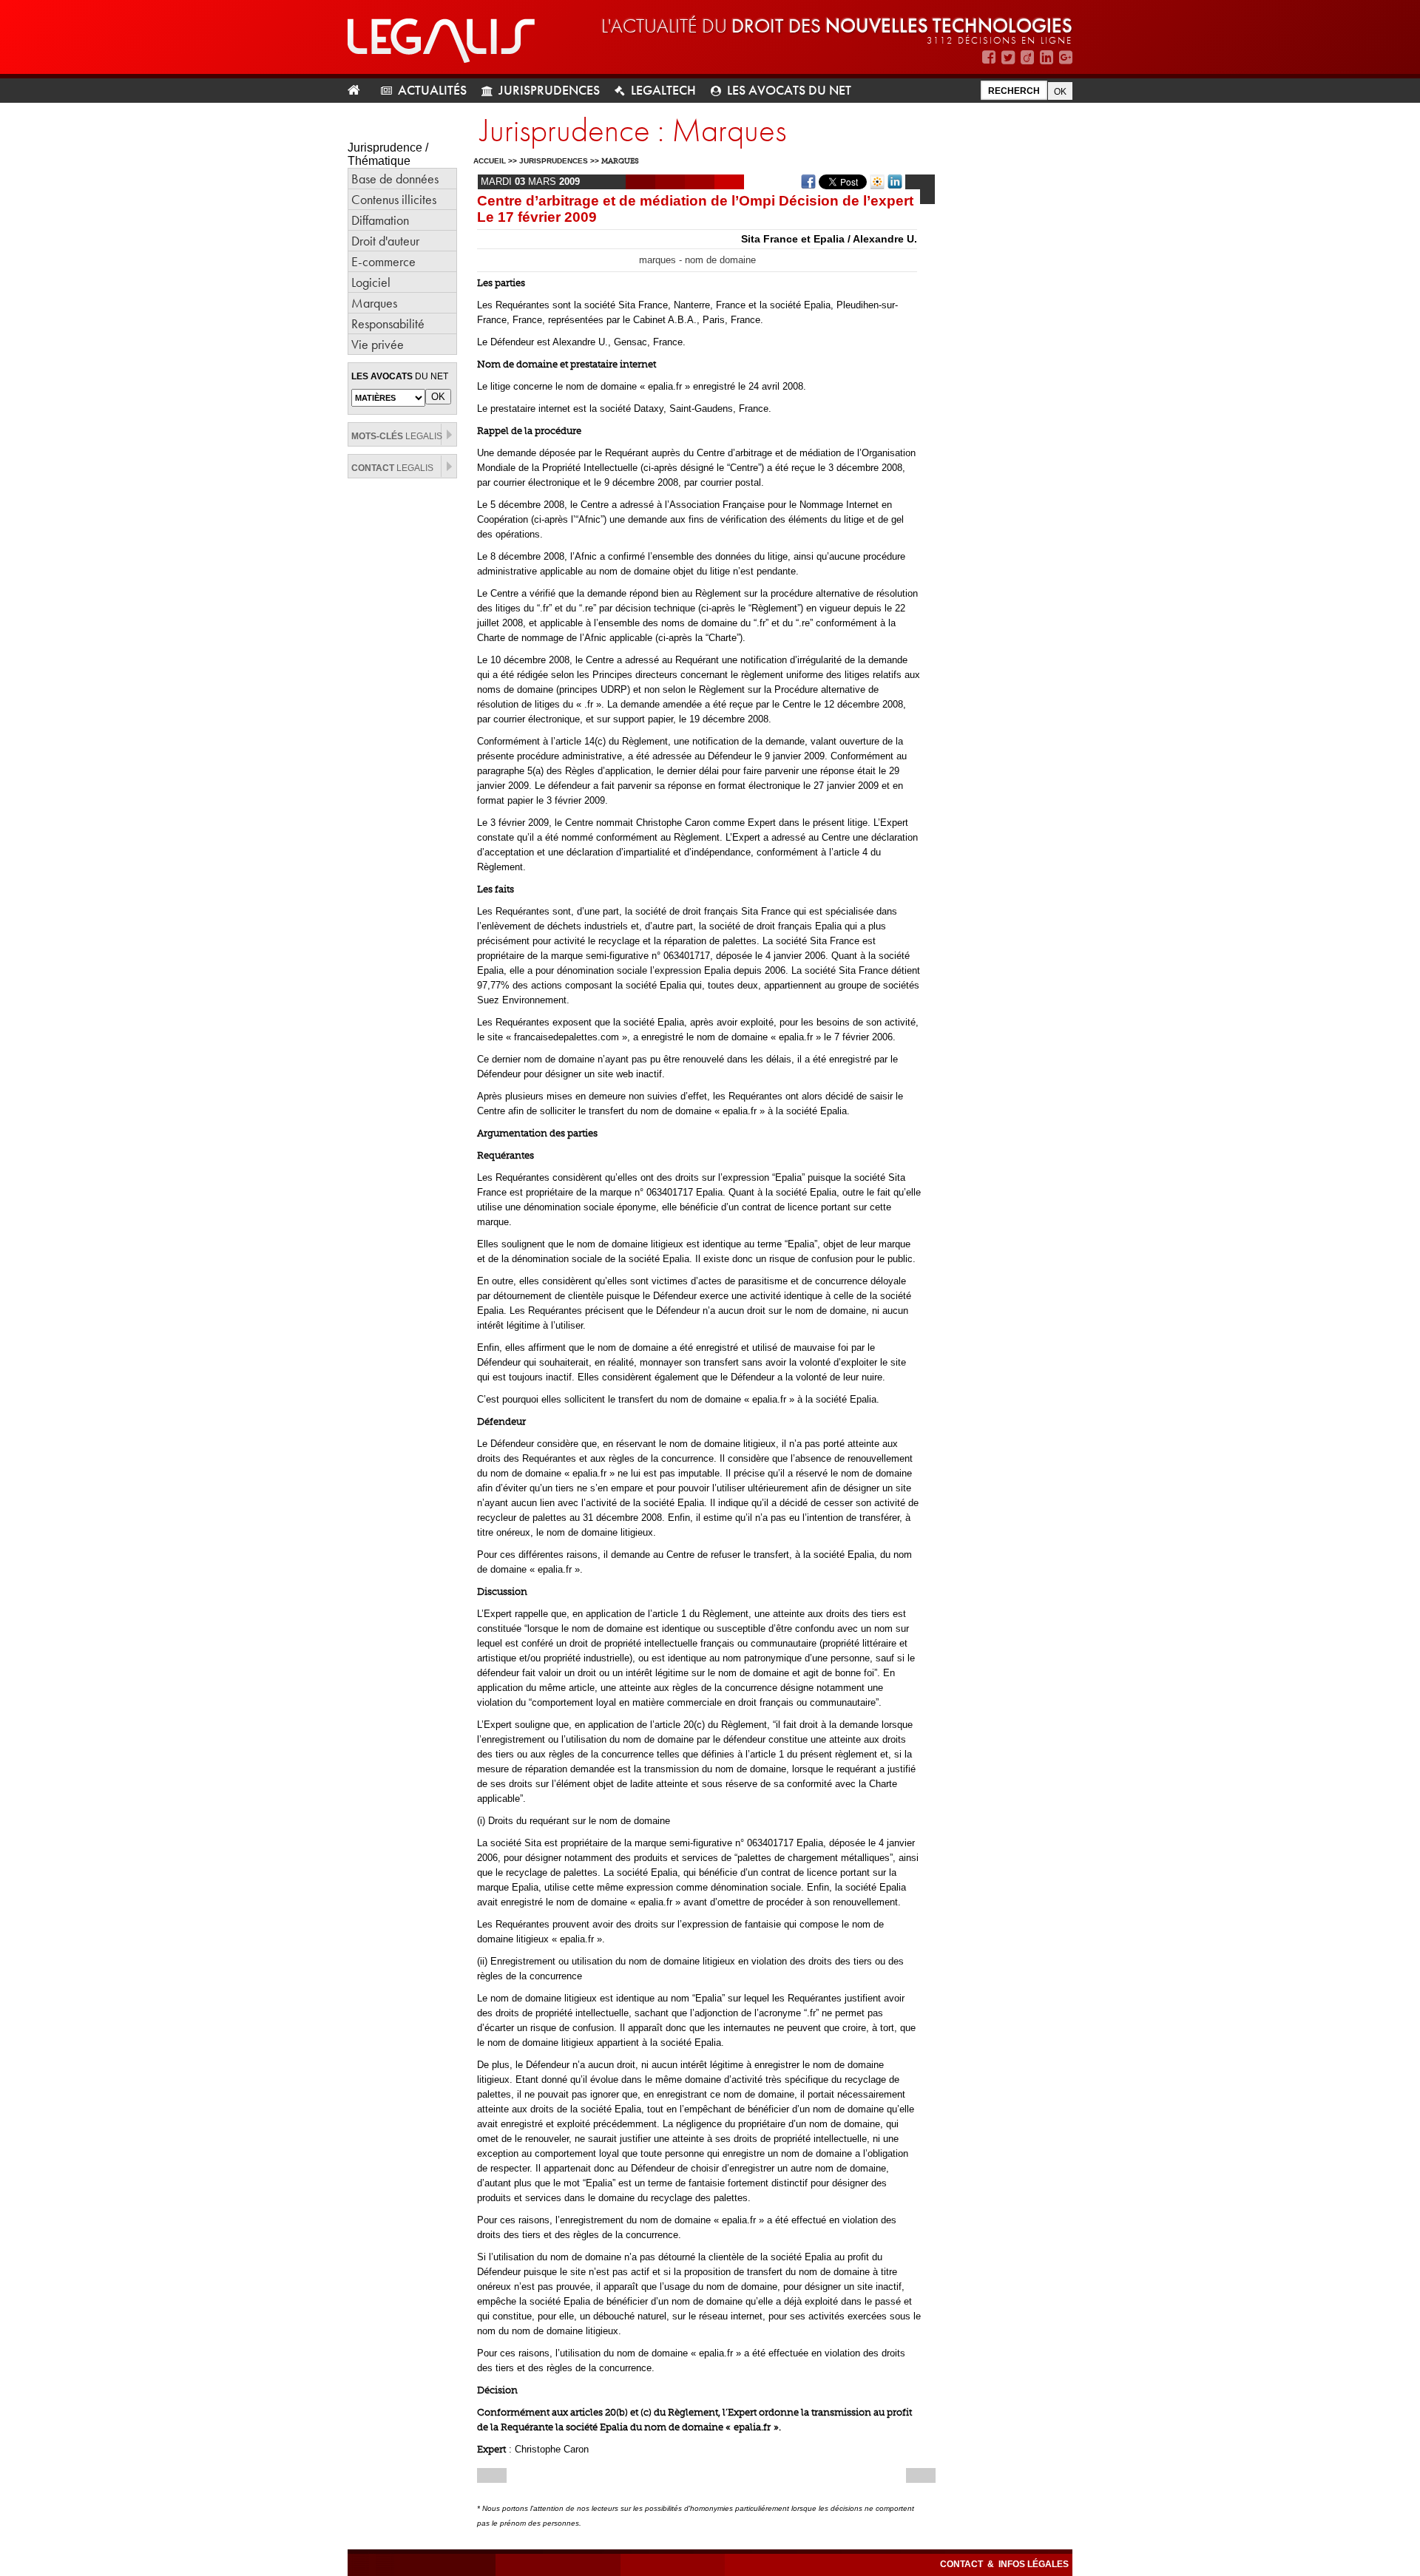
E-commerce (383, 261)
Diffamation (380, 220)
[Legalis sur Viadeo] (1027, 57)
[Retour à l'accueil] (360, 91)
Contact (963, 2564)
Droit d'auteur (385, 241)
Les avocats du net (789, 90)
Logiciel (371, 282)
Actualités (432, 90)
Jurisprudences (549, 90)
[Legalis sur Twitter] (1008, 57)
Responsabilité (388, 323)
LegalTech (663, 90)
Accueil (490, 161)
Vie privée (378, 344)
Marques (374, 303)
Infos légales (1034, 2564)
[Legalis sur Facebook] (989, 57)
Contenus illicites (394, 199)
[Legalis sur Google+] (1066, 57)
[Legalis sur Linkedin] (1047, 57)
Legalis (397, 436)
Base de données (395, 179)
